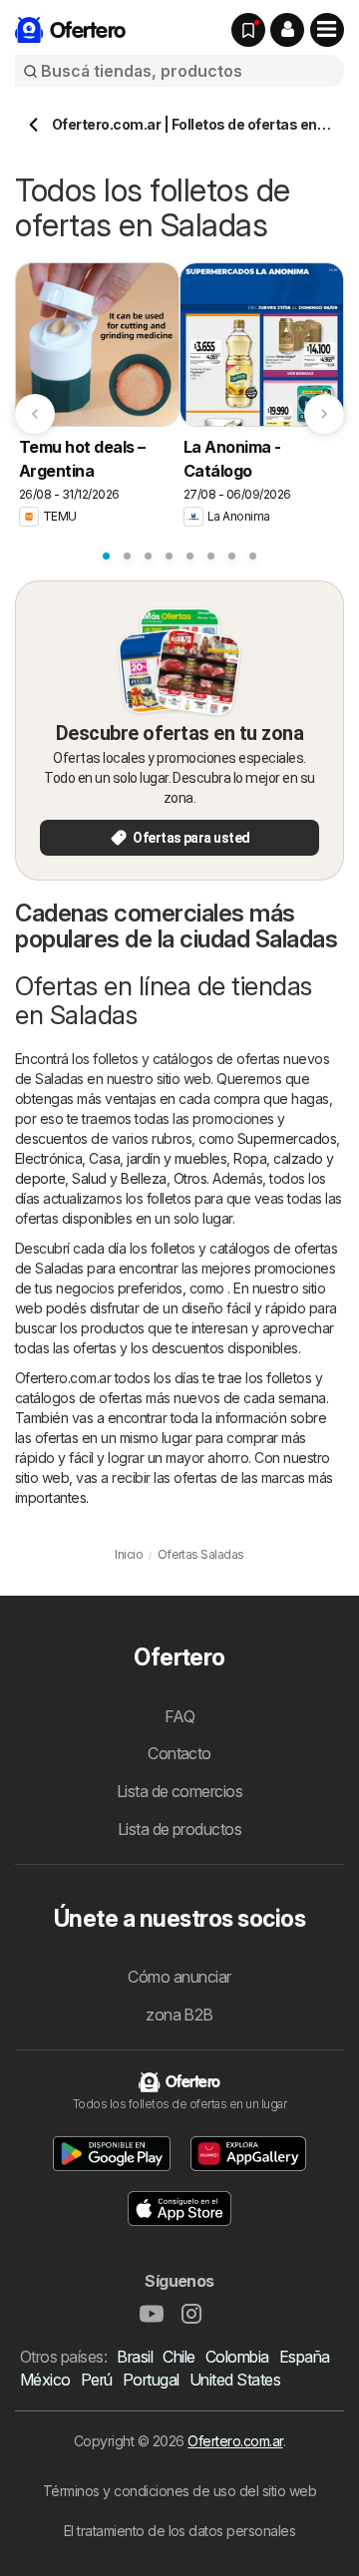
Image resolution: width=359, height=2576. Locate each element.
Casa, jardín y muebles (158, 1158)
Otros (190, 1178)
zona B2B (179, 2015)
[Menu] (327, 30)
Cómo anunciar (179, 1977)
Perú (97, 2380)
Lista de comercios (180, 1791)
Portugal (151, 2380)
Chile (179, 2357)
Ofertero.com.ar (235, 2441)
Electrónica (48, 1158)
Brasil (135, 2357)
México (45, 2380)
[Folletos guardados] (248, 30)
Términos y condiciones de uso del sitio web (179, 2491)
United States (235, 2380)
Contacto (179, 1753)
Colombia (237, 2357)
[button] (287, 30)
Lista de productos (180, 1829)
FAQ (179, 1716)
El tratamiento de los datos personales (180, 2531)
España (305, 2357)
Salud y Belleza (119, 1178)
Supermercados (287, 1138)
